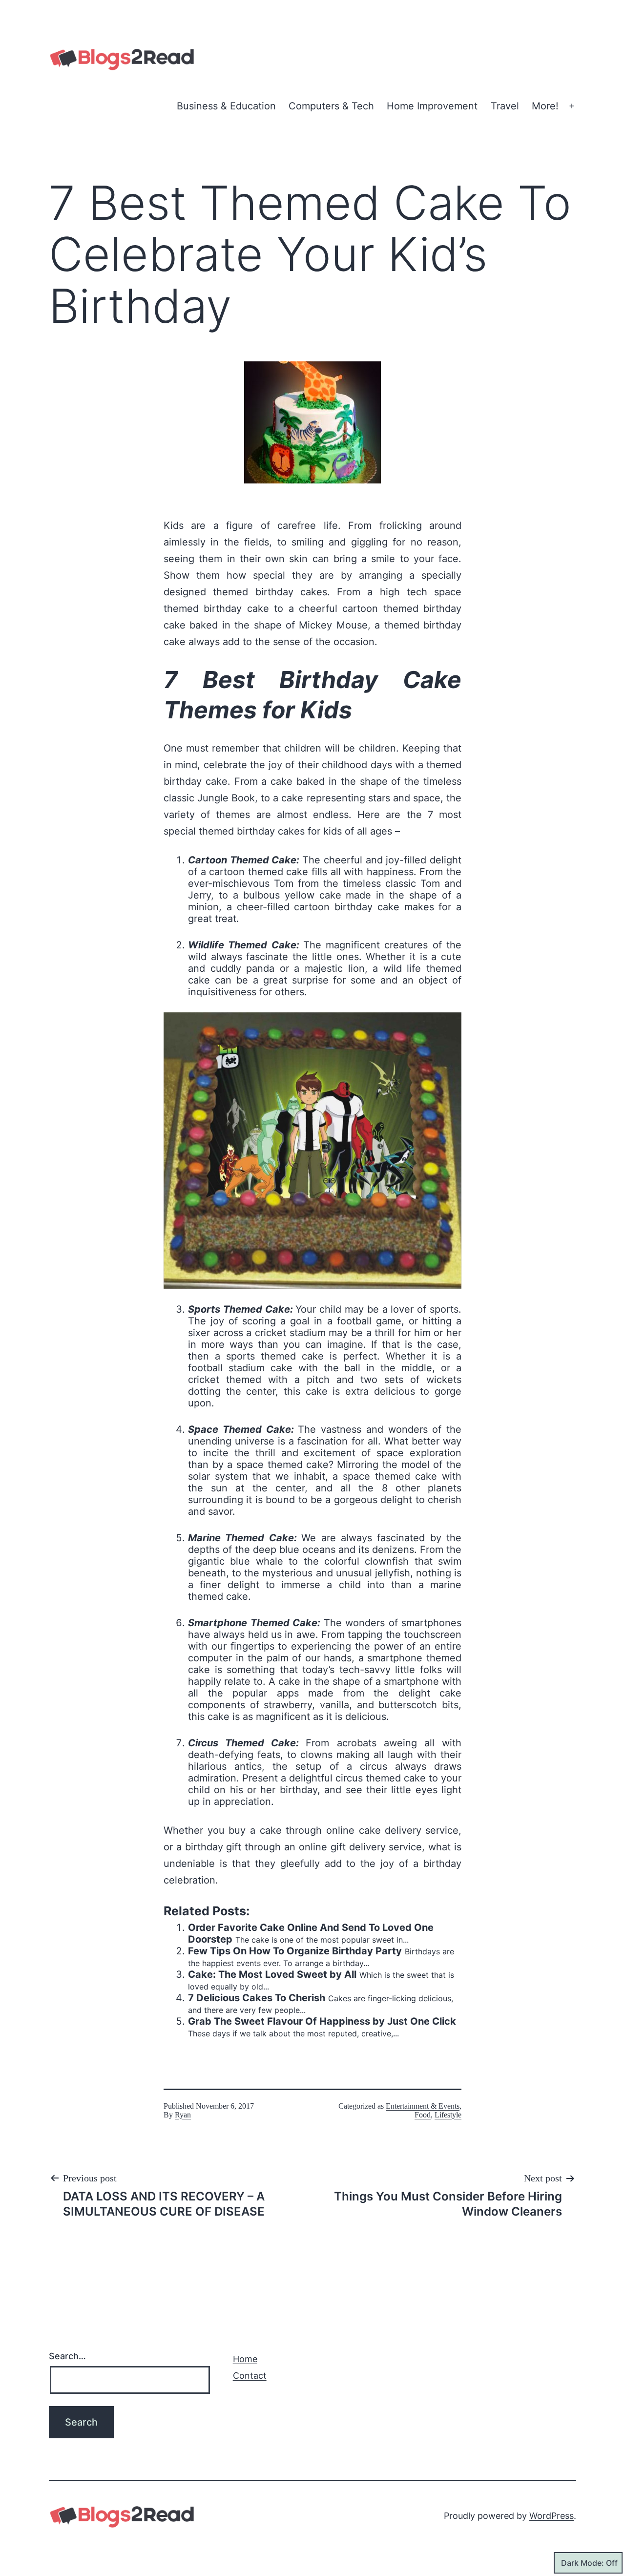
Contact (250, 2376)
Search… (67, 2356)
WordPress (552, 2516)
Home (245, 2359)
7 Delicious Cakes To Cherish (257, 1998)
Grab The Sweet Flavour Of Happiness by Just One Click (322, 2021)
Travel (505, 106)
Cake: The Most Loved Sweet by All (272, 1974)
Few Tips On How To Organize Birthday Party (295, 1951)
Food (423, 2115)
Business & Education (226, 106)
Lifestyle (448, 2115)
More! (545, 106)
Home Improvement (432, 106)
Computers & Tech (331, 106)
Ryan (183, 2115)
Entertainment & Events (423, 2106)
